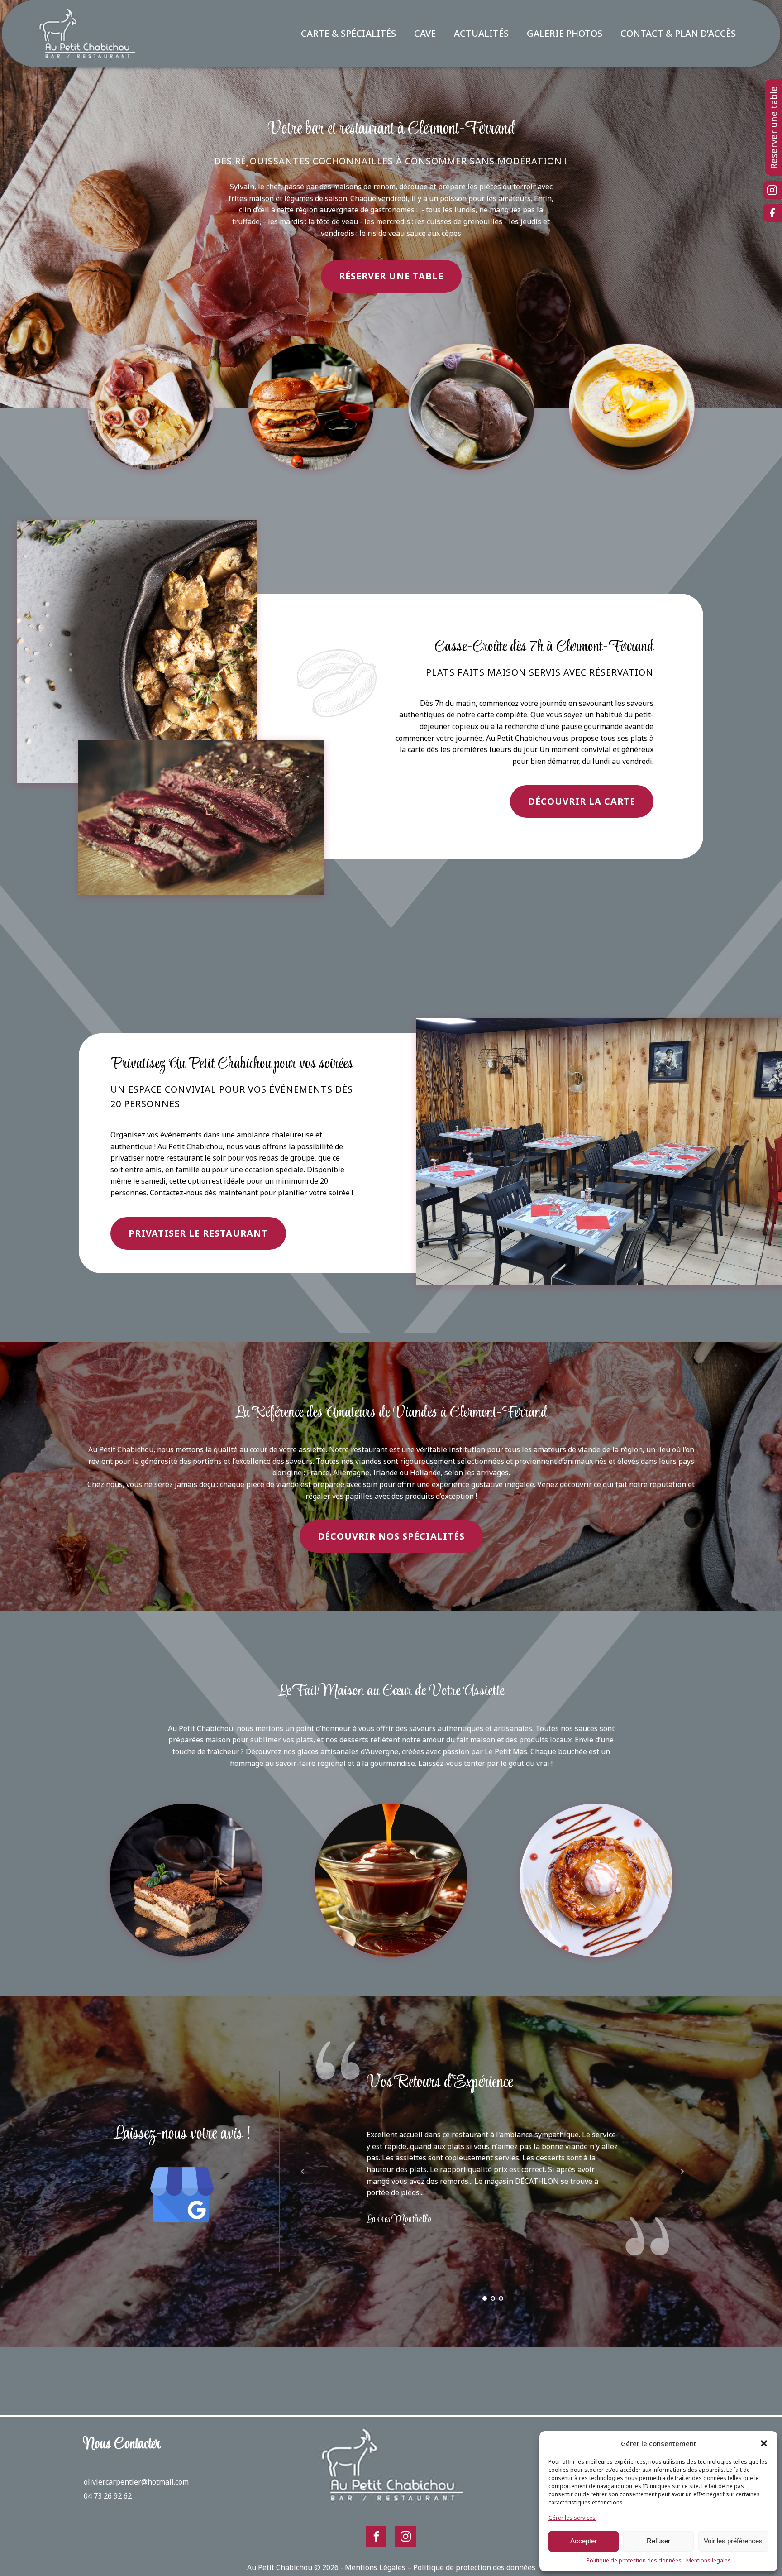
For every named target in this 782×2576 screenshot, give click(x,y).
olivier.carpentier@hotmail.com (136, 2482)
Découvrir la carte (582, 801)
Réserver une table (391, 276)
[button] (764, 2443)
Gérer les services (572, 2518)
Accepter (584, 2541)
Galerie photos (565, 33)
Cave (425, 33)
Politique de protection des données (634, 2560)
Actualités (481, 33)
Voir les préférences (733, 2541)
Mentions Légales (375, 2567)
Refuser (658, 2541)
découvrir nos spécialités (391, 1536)
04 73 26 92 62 (108, 2496)
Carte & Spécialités (348, 33)
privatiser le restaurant (198, 1233)
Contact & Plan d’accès (678, 33)
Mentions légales (708, 2560)
